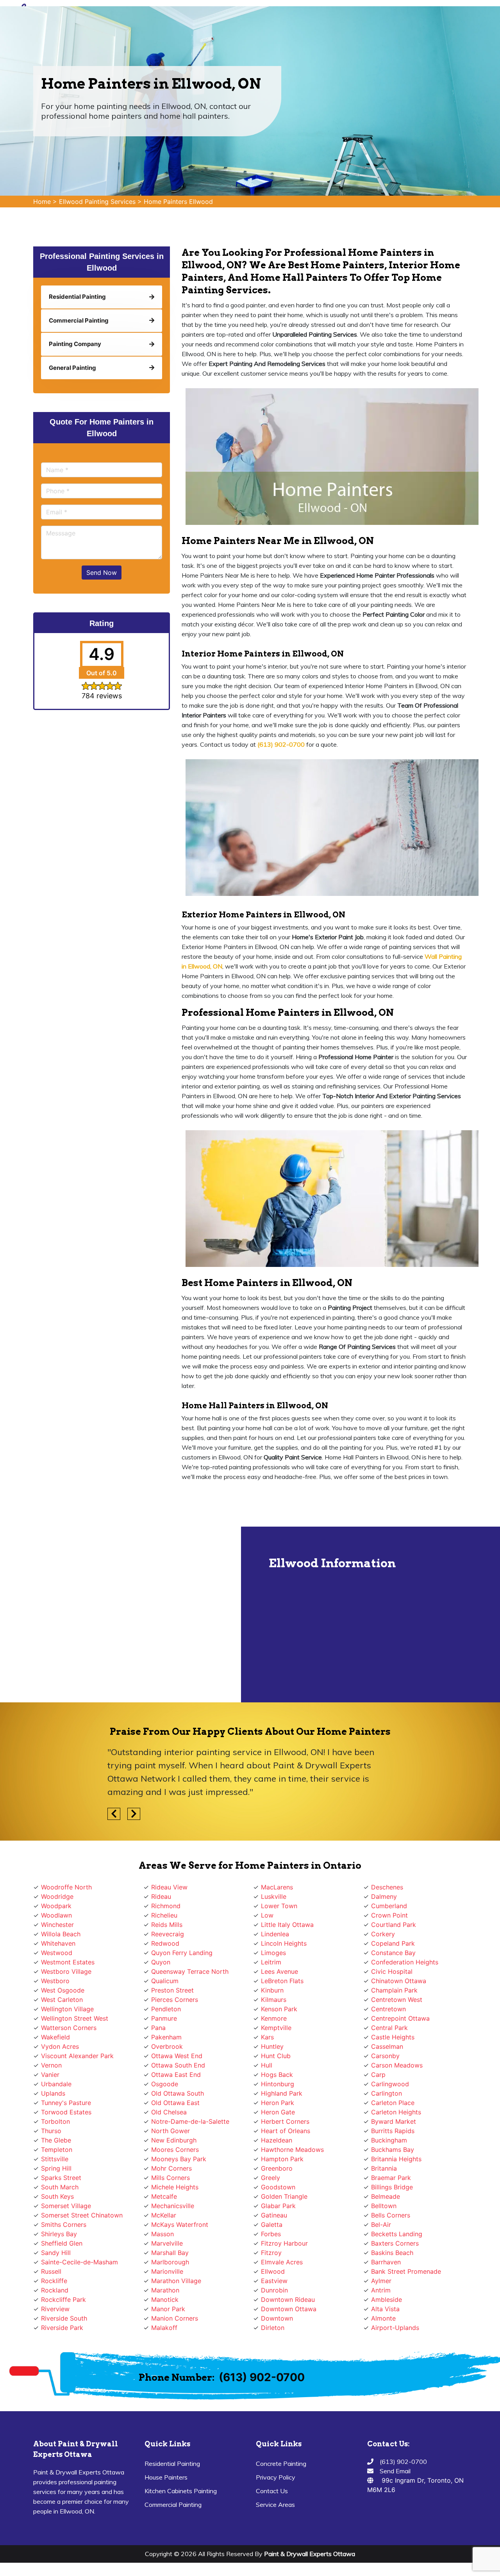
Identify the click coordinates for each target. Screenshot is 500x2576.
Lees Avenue (279, 1971)
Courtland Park (394, 1925)
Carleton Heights (396, 2112)
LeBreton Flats (282, 1981)
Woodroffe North (66, 1887)
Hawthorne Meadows (292, 2150)
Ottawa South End (178, 2065)
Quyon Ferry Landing (182, 1953)
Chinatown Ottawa (399, 1981)
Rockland (55, 2290)
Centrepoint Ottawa (400, 2018)
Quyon (161, 1962)
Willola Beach (61, 1934)
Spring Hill (56, 2168)
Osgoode (165, 2084)
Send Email (395, 2471)
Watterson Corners (69, 2028)
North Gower (171, 2131)
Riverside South (64, 2318)
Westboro (55, 1981)
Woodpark (56, 1906)
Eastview (274, 2281)
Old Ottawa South (178, 2093)
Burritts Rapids (393, 2131)
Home (42, 202)
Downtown (277, 2318)
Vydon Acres (60, 2046)
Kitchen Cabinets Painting (181, 2491)
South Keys (57, 2196)
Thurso (51, 2131)
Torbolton (55, 2121)
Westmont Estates (68, 1962)
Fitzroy (271, 2253)
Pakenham (166, 2037)
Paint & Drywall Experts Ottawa (310, 2554)
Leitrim (271, 1962)
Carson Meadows (397, 2065)
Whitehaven (58, 1943)
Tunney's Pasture (66, 2103)
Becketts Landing (397, 2234)
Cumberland (389, 1906)
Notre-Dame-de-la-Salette (190, 2121)
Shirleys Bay (59, 2234)
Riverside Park (62, 2328)
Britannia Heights (396, 2159)
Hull (267, 2065)
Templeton (57, 2150)
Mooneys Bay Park (179, 2159)
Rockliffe (54, 2281)
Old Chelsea (169, 2112)
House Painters (166, 2477)
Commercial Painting (173, 2505)
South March (60, 2187)
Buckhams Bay (393, 2150)
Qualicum (165, 1981)
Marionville (167, 2271)
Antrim (381, 2290)
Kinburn (272, 1990)
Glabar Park (278, 2206)
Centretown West (397, 2000)
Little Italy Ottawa (287, 1925)
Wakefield (55, 2037)
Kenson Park (279, 2009)
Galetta (272, 2225)
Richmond (166, 1906)
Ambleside (387, 2299)
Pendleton (166, 2009)
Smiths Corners (64, 2225)
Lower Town (279, 1906)
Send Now (102, 573)
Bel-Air (381, 2225)
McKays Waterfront (180, 2225)
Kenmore (274, 2018)
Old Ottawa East (175, 2103)
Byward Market (394, 2121)
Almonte (383, 2318)
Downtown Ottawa (289, 2309)
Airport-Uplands (395, 2328)
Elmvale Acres (282, 2262)
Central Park (389, 2028)
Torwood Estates (66, 2112)
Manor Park (168, 2309)
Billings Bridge (392, 2187)
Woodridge (57, 1896)
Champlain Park (394, 1990)
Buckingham (389, 2140)
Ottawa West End (177, 2056)
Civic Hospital (392, 1971)
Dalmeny (384, 1896)
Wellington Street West (75, 2018)
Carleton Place (393, 2103)
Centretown (388, 2009)
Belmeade (386, 2196)
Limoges (273, 1953)
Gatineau (274, 2215)
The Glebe (56, 2140)
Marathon (165, 2290)
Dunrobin (274, 2290)
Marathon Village (176, 2281)
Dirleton (273, 2328)
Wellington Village (67, 2009)
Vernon (51, 2065)
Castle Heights (393, 2037)
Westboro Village (66, 1971)
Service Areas (275, 2505)
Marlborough (170, 2262)
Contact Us (272, 2491)
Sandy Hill (56, 2253)
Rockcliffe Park (63, 2299)
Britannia (384, 2168)
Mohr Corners (171, 2168)
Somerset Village (66, 2206)
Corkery (383, 1934)
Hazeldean (277, 2140)
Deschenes (387, 1887)
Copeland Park (393, 1943)
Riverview (55, 2309)
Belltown (384, 2206)
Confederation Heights (405, 1962)
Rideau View (169, 1887)
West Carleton (62, 2000)
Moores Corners (175, 2150)
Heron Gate (278, 2112)
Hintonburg (278, 2084)
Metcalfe (164, 2196)
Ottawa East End (176, 2075)
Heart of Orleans (286, 2131)
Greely (271, 2178)
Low (267, 1915)
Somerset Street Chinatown (82, 2215)
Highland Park (282, 2093)
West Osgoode (63, 1990)
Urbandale (56, 2084)
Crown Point (389, 1915)
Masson (162, 2234)
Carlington (387, 2093)
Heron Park (278, 2103)
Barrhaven (386, 2262)
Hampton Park (282, 2159)
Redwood (165, 1943)
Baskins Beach (392, 2253)
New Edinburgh (174, 2140)
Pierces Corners (175, 2000)
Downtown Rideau (288, 2299)
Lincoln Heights (284, 1943)
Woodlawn (56, 1915)
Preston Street (172, 1990)
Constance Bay (393, 1953)
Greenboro (277, 2168)
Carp (378, 2075)
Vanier (50, 2075)
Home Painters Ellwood (178, 202)
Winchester (57, 1925)
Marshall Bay (170, 2253)
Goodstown (278, 2187)
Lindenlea (275, 1934)
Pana (158, 2028)
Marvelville (167, 2243)
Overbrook (167, 2046)
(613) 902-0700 (262, 2377)
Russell (51, 2271)
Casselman (387, 2046)
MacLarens (277, 1887)
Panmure (164, 2018)
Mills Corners (171, 2178)
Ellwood (273, 2271)
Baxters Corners (395, 2243)
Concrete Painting (281, 2464)
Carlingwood (390, 2084)
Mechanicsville (173, 2206)
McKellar (164, 2215)
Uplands (53, 2093)
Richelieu (164, 1915)
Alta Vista (385, 2309)
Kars (267, 2037)
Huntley (272, 2046)
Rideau (161, 1896)
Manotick (165, 2299)
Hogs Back (277, 2075)
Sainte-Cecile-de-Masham (79, 2262)
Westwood (57, 1953)
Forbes (271, 2234)
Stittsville (55, 2159)
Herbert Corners (285, 2121)
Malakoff (164, 2328)
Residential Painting (172, 2464)
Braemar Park (391, 2178)
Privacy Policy (276, 2477)
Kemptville (276, 2028)
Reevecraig (168, 1934)
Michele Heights (175, 2187)
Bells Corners (391, 2215)
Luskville (274, 1896)
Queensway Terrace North (190, 1971)
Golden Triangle (284, 2196)
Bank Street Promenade (406, 2271)
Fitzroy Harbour (284, 2243)
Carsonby (385, 2056)
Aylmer (381, 2281)
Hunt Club (276, 2056)
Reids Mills (167, 1925)
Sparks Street (61, 2178)
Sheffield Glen (62, 2243)
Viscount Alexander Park (77, 2056)
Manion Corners (175, 2318)
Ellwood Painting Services (97, 202)
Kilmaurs (274, 2000)
